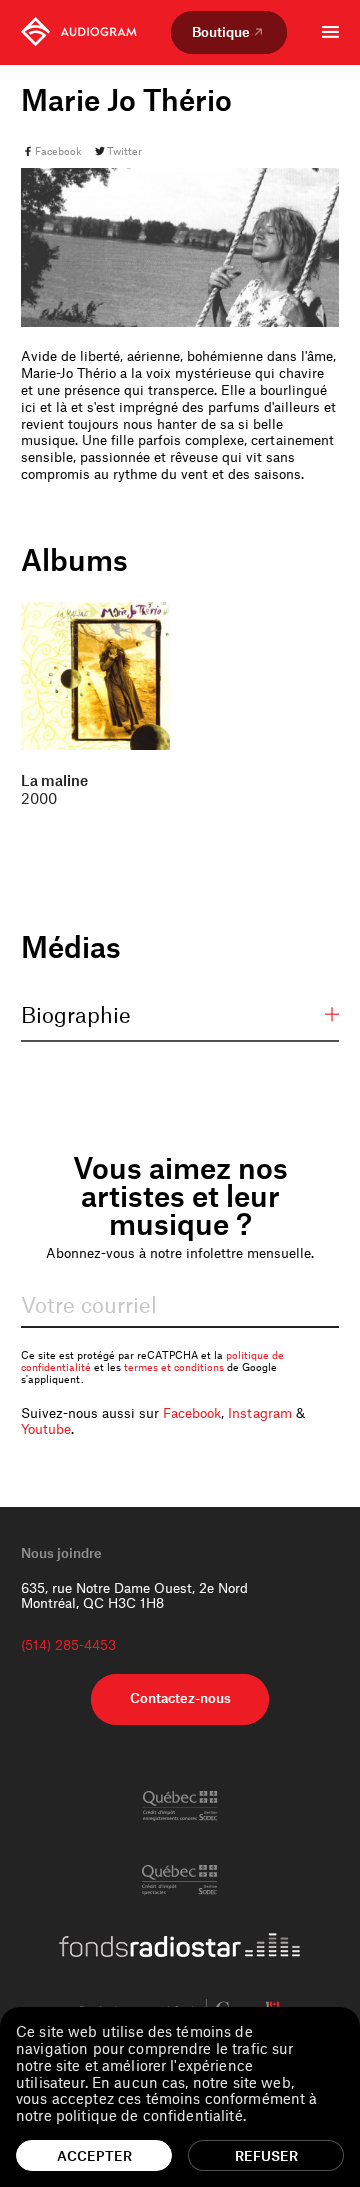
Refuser (266, 2155)
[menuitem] (79, 32)
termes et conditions (174, 1367)
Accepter (94, 2155)
